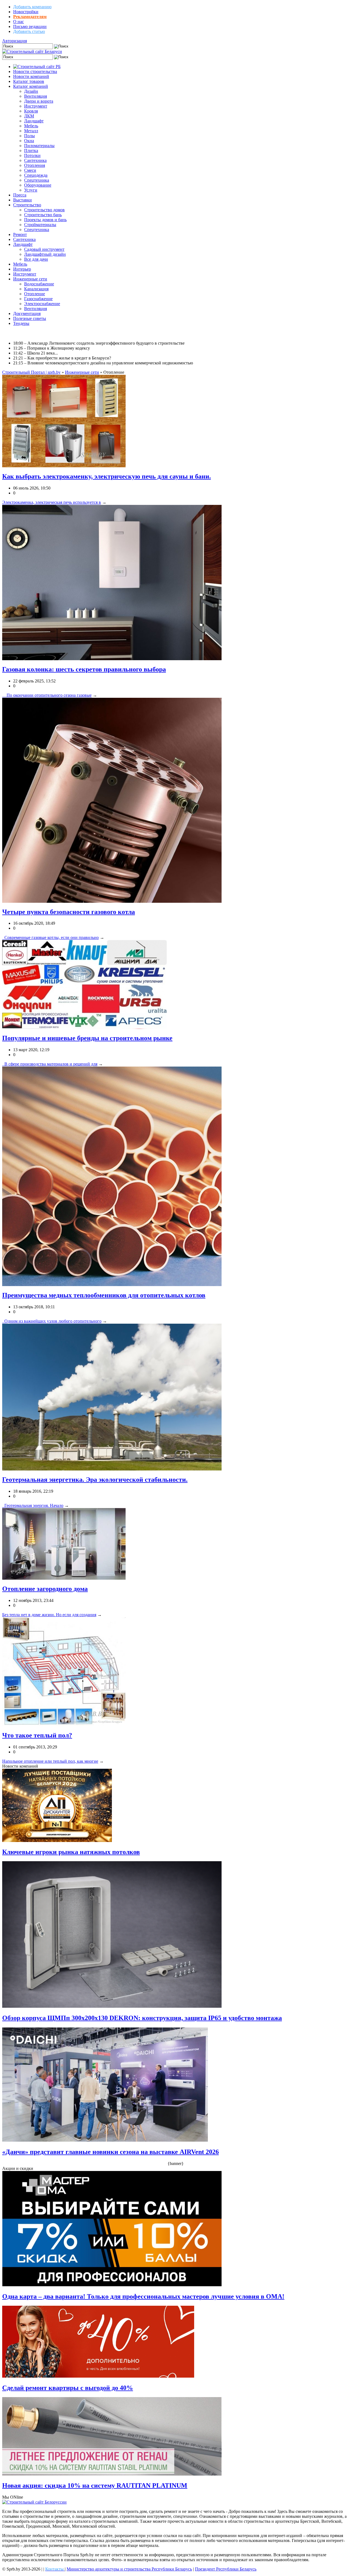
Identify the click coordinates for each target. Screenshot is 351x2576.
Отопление (35, 294)
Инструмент (36, 106)
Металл (31, 131)
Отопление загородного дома (45, 1589)
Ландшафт (34, 121)
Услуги (31, 190)
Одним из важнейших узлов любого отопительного (52, 1321)
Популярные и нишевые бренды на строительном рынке (87, 1038)
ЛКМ (29, 116)
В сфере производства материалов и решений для (50, 1064)
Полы (29, 136)
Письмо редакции (30, 26)
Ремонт (20, 234)
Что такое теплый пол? (37, 1735)
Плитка (31, 151)
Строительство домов (44, 210)
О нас (19, 22)
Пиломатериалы (39, 146)
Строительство (27, 205)
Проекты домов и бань (45, 220)
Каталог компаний (31, 86)
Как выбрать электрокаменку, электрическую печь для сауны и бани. (107, 476)
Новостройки (26, 12)
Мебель (31, 126)
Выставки (22, 200)
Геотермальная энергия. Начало (33, 1505)
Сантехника (35, 160)
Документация (27, 313)
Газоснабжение (38, 299)
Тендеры (21, 323)
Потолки (32, 155)
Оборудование (38, 185)
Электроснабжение (42, 304)
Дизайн (31, 91)
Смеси (30, 170)
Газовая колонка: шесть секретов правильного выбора (84, 669)
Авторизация (15, 41)
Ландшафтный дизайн (45, 254)
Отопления (35, 165)
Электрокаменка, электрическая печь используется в (52, 502)
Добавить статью (29, 31)
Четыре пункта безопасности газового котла (69, 912)
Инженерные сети (30, 279)
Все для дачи (36, 259)
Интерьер (22, 269)
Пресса (20, 195)
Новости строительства (35, 71)
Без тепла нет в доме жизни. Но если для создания (49, 1615)
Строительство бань (43, 215)
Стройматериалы (40, 225)
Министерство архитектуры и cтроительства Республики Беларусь (129, 2569)
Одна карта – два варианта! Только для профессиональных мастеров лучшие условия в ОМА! (143, 2296)
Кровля (31, 111)
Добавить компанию (32, 7)
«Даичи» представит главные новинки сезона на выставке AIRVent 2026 (111, 2152)
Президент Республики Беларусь (226, 2569)
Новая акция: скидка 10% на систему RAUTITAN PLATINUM (95, 2485)
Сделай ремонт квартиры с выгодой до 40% (68, 2388)
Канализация (36, 289)
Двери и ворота (39, 101)
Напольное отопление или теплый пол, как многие (50, 1761)
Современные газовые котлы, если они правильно (50, 937)
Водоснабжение (39, 284)
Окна (29, 141)
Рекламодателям (30, 17)
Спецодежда (36, 175)
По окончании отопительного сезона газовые (47, 695)
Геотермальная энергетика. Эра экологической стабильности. (95, 1480)
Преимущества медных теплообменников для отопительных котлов (104, 1295)
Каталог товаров (29, 81)
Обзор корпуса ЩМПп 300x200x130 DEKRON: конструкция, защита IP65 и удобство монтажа (142, 2018)
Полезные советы (30, 318)
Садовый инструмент (44, 249)
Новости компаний (31, 76)
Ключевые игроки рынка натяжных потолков (71, 1852)
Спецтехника (37, 180)
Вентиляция (36, 96)
